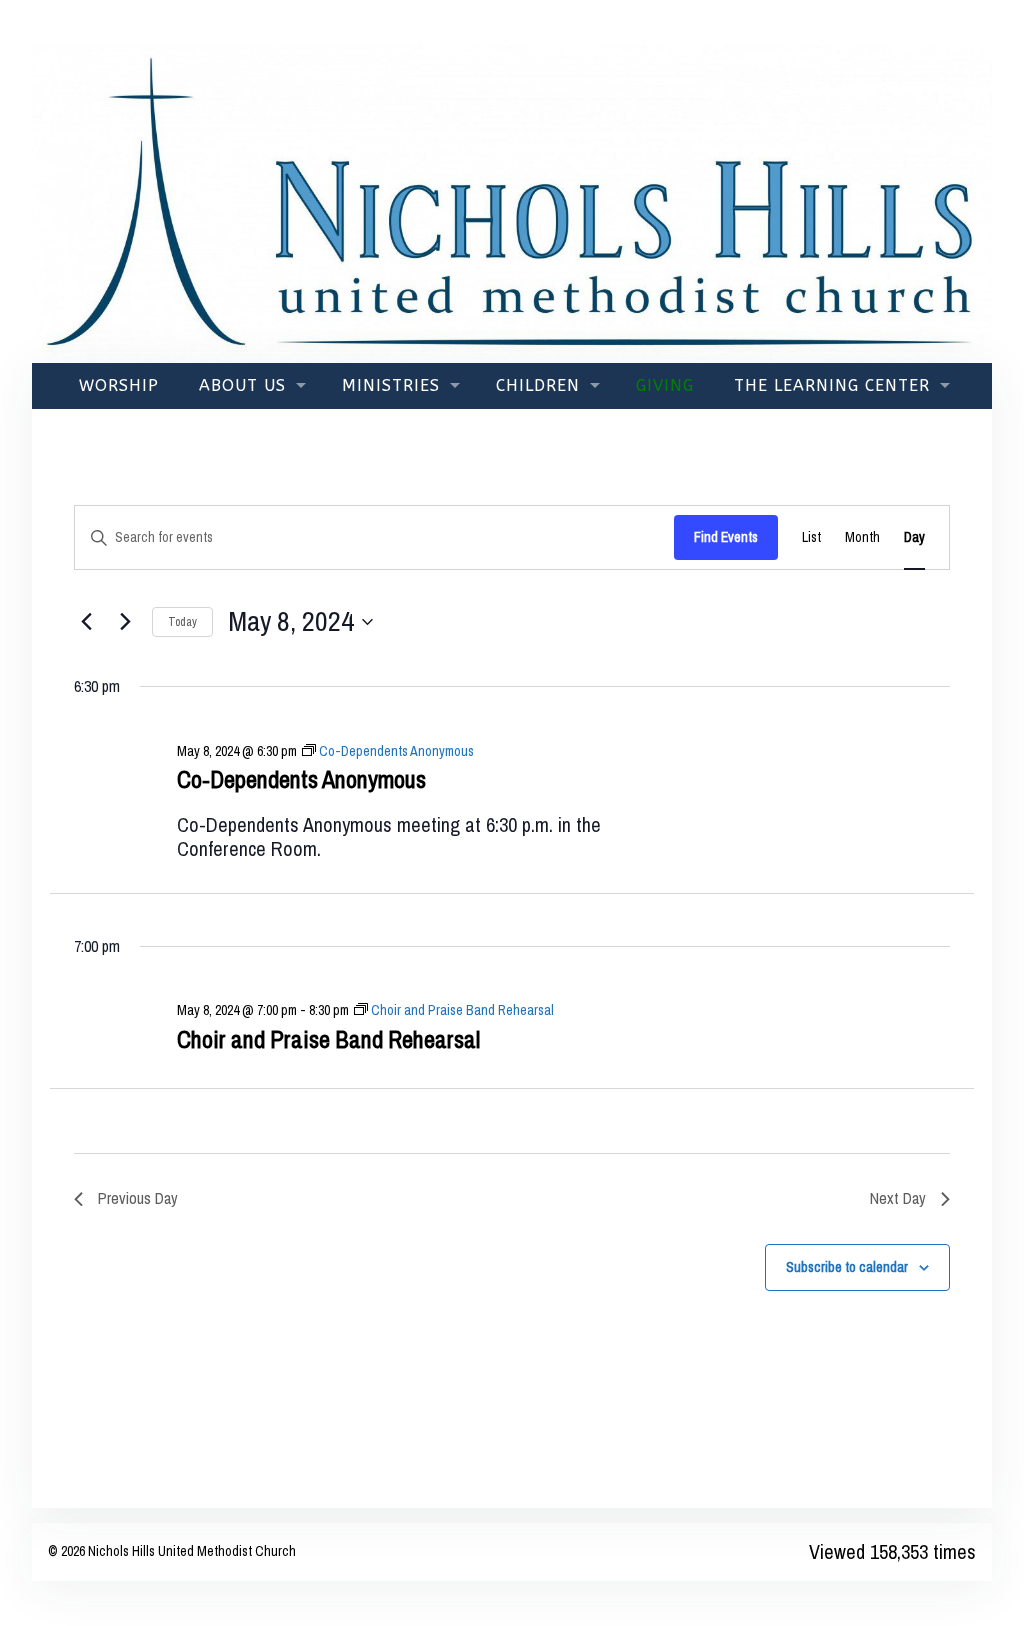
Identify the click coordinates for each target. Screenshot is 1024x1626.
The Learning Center (832, 385)
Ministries (391, 385)
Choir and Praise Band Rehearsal (328, 1039)
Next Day (898, 1198)
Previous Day (138, 1198)
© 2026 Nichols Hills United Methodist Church (172, 1551)
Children (538, 385)
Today (182, 622)
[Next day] (125, 622)
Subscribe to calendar (847, 1267)
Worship (119, 385)
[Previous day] (86, 622)
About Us (242, 385)
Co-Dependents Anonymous (301, 779)
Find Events (726, 537)
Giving (665, 385)
